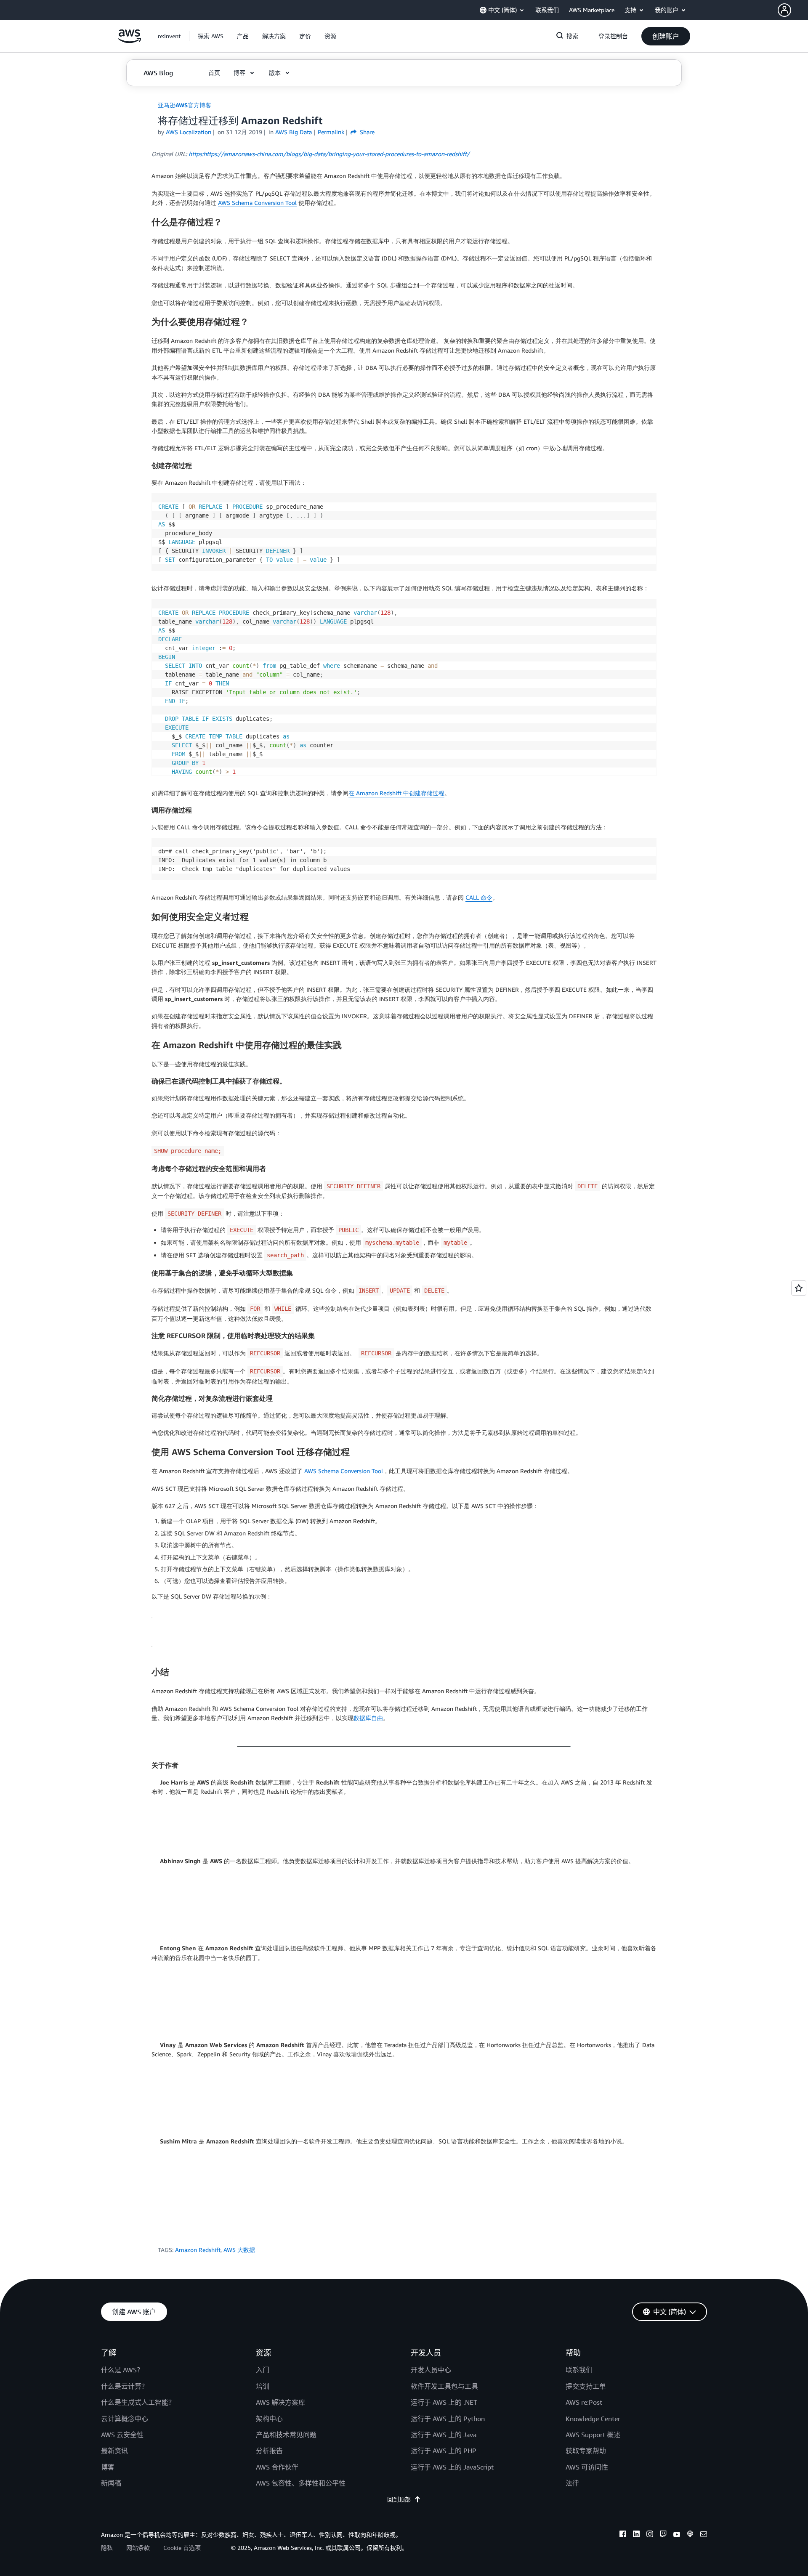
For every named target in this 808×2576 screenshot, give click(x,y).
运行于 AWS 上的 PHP (444, 2451)
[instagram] (650, 2535)
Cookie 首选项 (182, 2548)
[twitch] (663, 2535)
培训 (263, 2386)
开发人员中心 (431, 2370)
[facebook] (623, 2535)
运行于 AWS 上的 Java (444, 2435)
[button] (793, 10)
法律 (572, 2483)
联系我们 (579, 2370)
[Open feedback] (799, 1288)
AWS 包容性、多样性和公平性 (301, 2483)
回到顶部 (399, 2499)
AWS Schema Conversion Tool (257, 203)
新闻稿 (111, 2483)
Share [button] (366, 132)
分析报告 (269, 2451)
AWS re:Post (584, 2402)
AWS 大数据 (239, 2250)
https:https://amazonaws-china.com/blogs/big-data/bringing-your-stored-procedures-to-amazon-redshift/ (329, 154)
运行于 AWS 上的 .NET (444, 2402)
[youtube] (677, 2535)
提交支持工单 (586, 2386)
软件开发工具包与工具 (444, 2386)
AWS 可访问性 (587, 2467)
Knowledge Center (593, 2419)
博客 (108, 2467)
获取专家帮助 (586, 2451)
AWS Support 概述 (593, 2435)
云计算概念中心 (125, 2419)
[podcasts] (690, 2535)
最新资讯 (114, 2451)
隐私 (107, 2548)
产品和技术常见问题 (286, 2435)
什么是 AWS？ (122, 2370)
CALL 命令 (479, 897)
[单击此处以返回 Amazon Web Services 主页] (129, 41)
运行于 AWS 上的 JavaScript (452, 2467)
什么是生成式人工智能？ (138, 2402)
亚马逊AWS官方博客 (185, 105)
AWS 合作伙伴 (277, 2467)
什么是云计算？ (125, 2386)
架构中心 (269, 2419)
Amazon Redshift (198, 2250)
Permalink (331, 132)
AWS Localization (189, 132)
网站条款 (138, 2548)
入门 (263, 2370)
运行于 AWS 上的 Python (448, 2419)
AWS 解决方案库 (280, 2402)
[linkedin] (636, 2535)
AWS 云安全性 (122, 2435)
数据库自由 (368, 1718)
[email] (704, 2535)
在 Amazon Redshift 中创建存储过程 (396, 793)
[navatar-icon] (784, 10)
